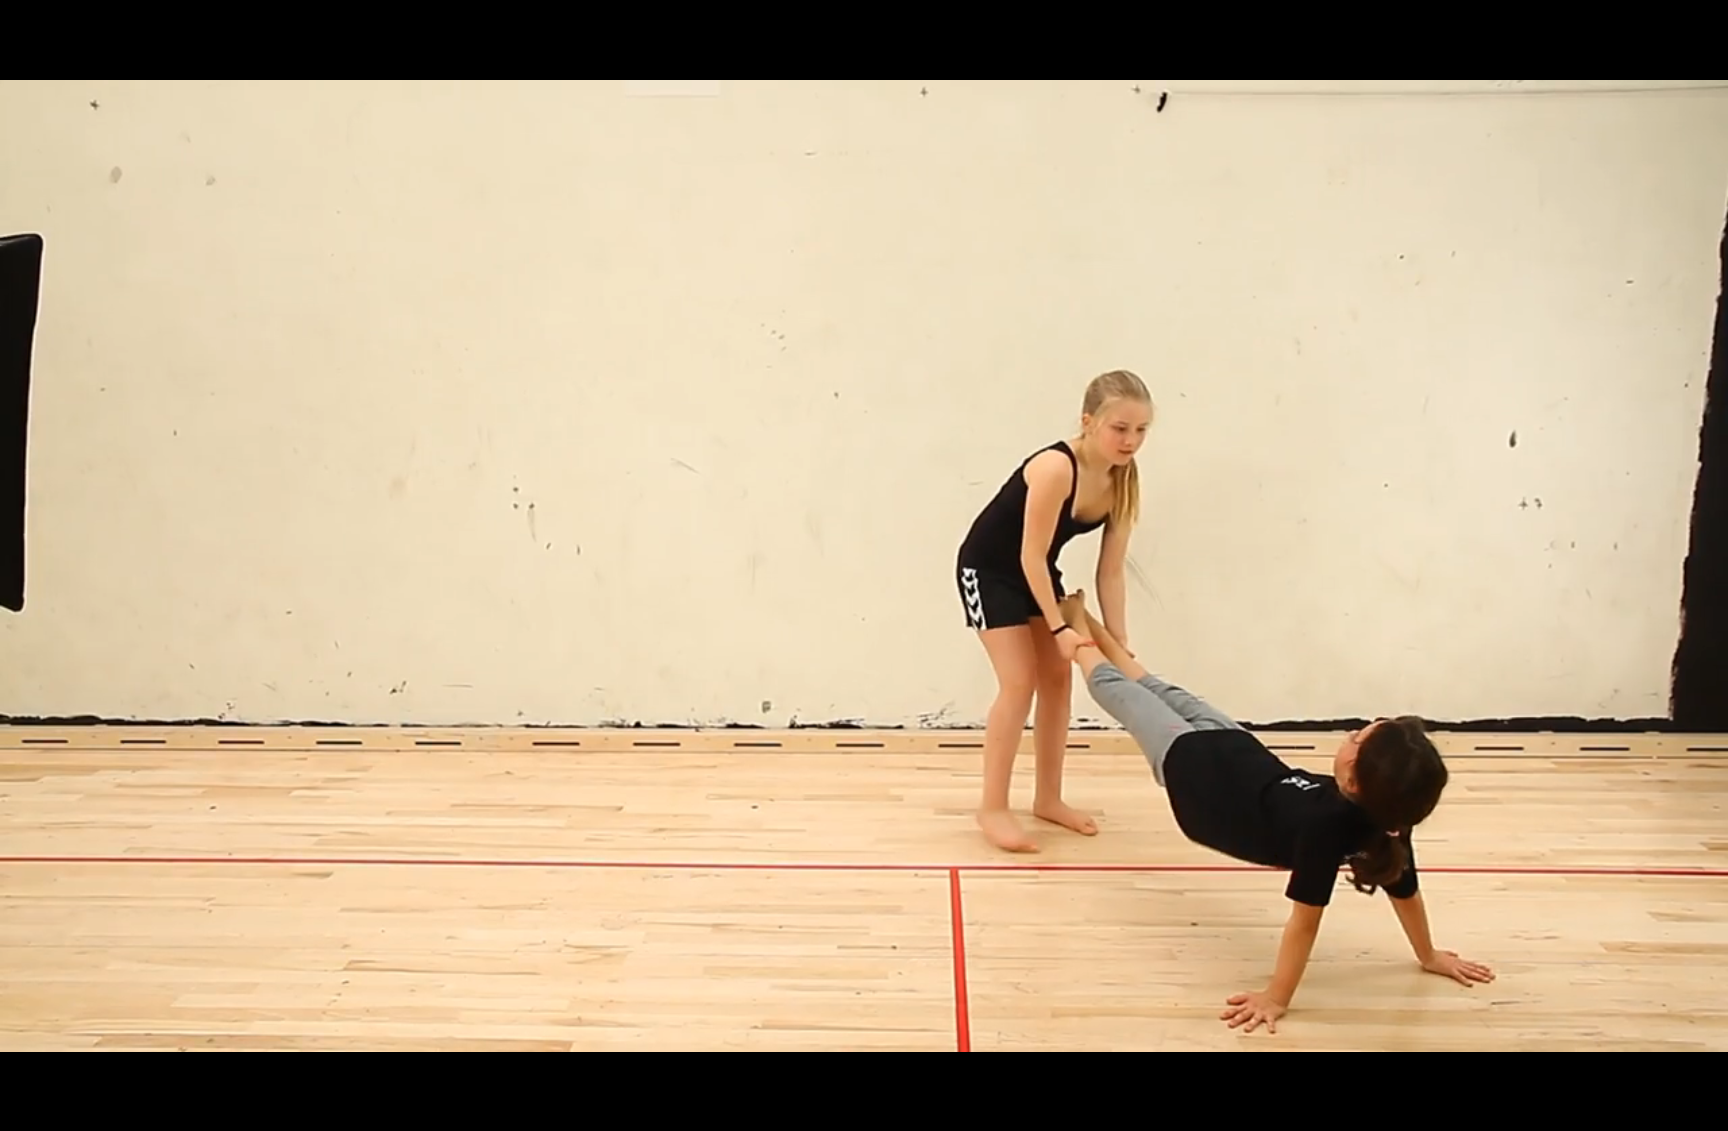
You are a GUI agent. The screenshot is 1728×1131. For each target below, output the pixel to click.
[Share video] (1696, 32)
